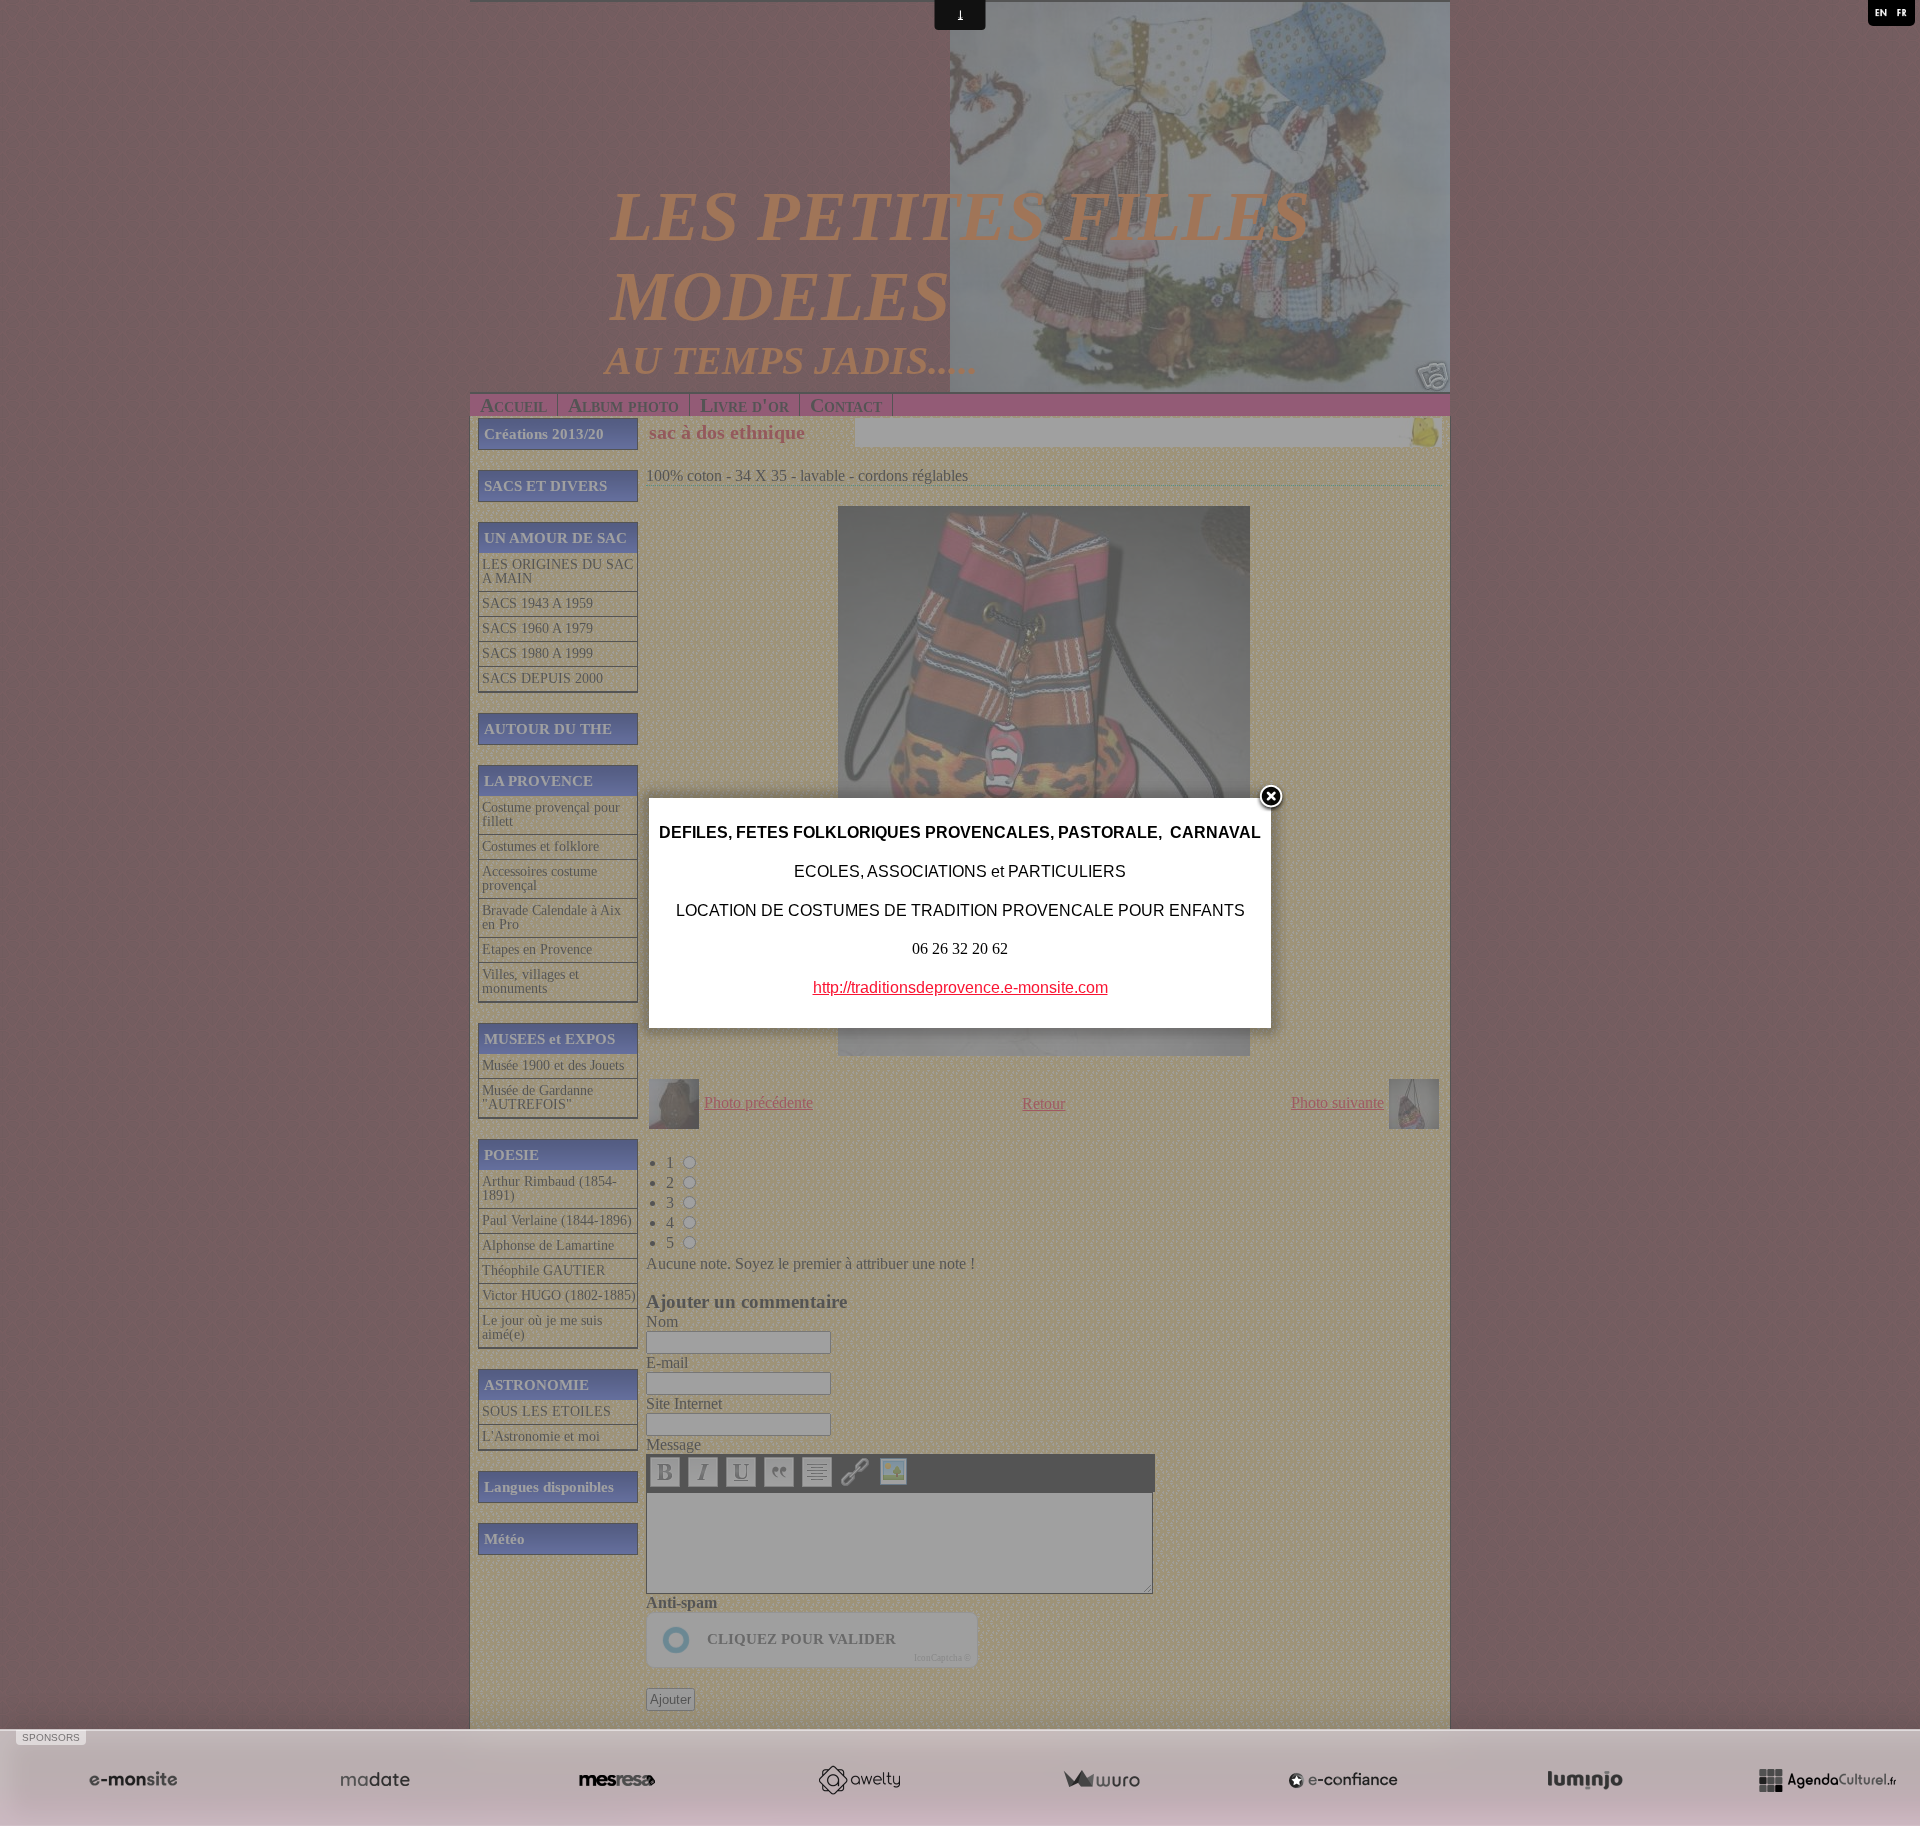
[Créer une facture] (1101, 1780)
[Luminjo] (1585, 1780)
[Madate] (375, 1780)
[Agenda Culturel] (1827, 1780)
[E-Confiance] (1343, 1780)
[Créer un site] (133, 1780)
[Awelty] (859, 1780)
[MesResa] (617, 1780)
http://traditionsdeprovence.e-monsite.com (960, 987)
